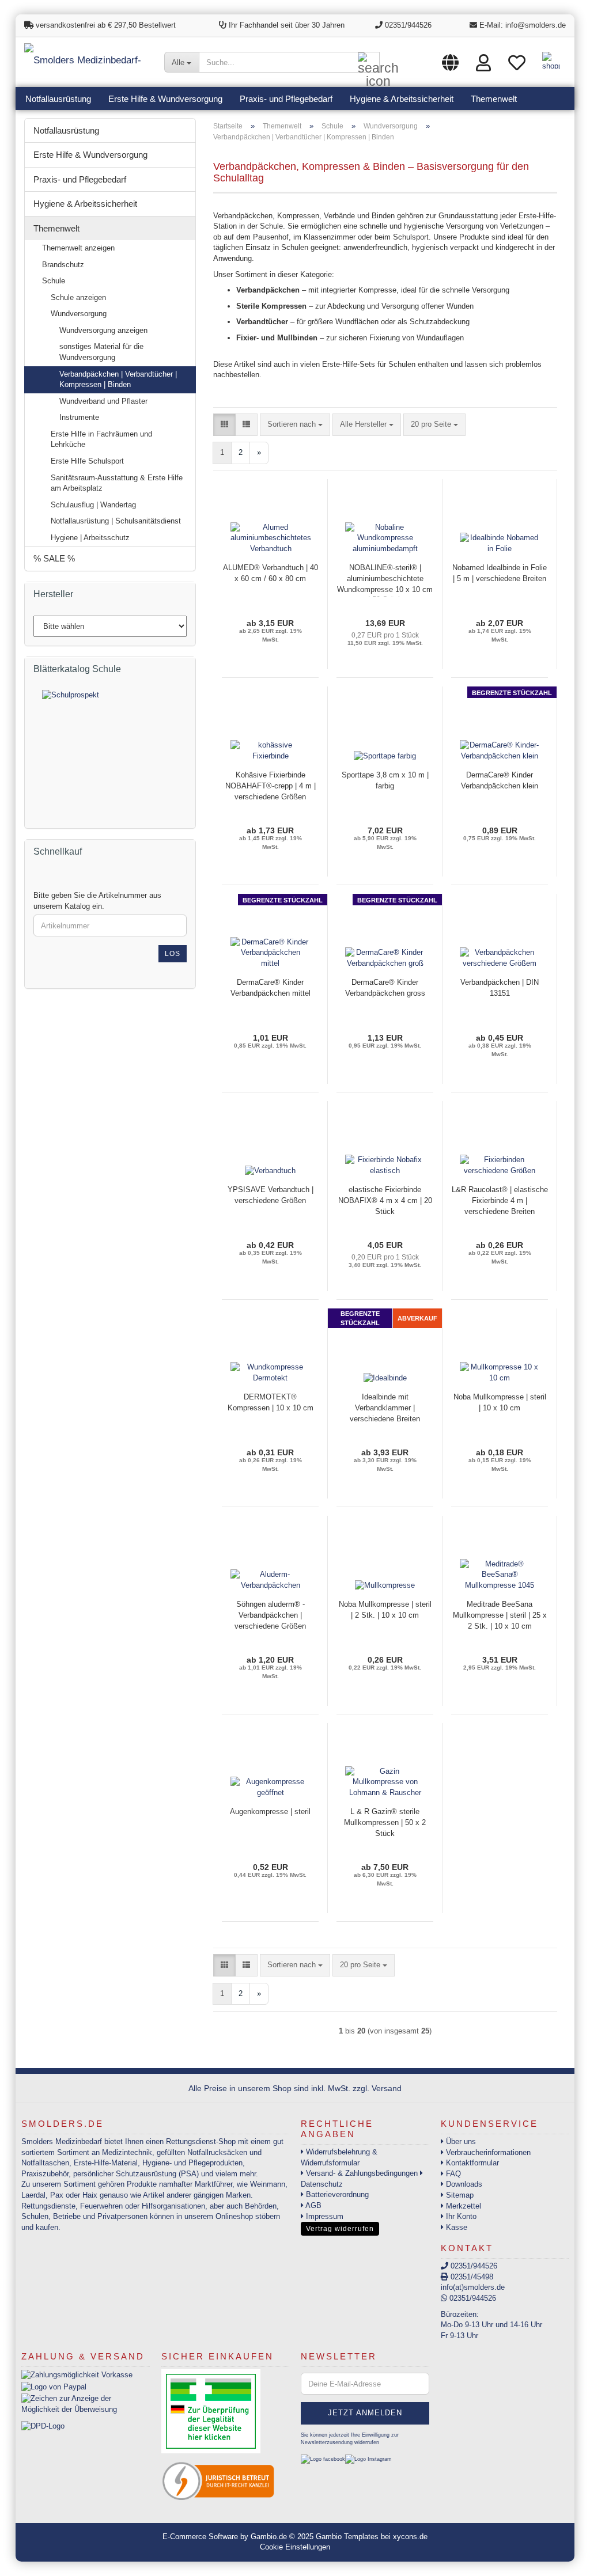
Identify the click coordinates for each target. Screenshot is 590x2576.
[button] (450, 59)
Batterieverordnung (336, 2194)
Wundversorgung (79, 314)
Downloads (463, 2184)
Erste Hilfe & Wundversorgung (165, 99)
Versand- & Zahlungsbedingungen (361, 2173)
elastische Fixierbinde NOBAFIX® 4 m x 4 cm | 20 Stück (385, 1200)
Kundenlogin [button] (483, 59)
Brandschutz (63, 265)
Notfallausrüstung (58, 99)
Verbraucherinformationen (487, 2152)
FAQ (452, 2174)
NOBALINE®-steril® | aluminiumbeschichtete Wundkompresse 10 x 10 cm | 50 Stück (385, 580)
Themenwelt (494, 99)
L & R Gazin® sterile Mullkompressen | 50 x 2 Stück (385, 1822)
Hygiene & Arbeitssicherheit (402, 99)
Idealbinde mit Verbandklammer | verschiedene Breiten (385, 1407)
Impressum (324, 2216)
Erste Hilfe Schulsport (87, 461)
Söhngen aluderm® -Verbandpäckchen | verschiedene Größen (270, 1615)
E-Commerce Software (200, 2537)
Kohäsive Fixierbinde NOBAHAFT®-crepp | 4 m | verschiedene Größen (271, 786)
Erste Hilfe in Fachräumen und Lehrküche (101, 439)
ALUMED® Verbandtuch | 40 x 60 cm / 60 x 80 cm (271, 573)
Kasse (455, 2227)
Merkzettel (517, 59)
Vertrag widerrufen (340, 2229)
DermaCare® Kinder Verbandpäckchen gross (385, 988)
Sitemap (459, 2195)
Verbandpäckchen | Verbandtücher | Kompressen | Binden (118, 380)
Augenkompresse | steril (270, 1811)
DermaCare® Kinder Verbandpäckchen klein (500, 780)
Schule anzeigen (78, 297)
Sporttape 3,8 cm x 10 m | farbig (385, 780)
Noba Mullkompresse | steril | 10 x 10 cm (500, 1402)
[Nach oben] (23, 2559)
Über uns (460, 2141)
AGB (313, 2205)
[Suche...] (369, 63)
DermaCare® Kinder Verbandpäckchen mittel (271, 988)
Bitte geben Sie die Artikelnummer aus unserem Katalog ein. (97, 901)
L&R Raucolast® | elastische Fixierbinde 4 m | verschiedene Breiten (500, 1200)
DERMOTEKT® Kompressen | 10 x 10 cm (271, 1402)
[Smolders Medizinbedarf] (86, 60)
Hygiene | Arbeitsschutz (90, 538)
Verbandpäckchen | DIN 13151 (500, 988)
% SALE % (54, 558)
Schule (54, 281)
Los (173, 954)
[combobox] (295, 425)
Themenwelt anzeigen (78, 248)
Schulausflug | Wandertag (93, 505)
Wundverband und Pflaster (103, 401)
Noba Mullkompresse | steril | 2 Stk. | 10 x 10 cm (385, 1610)
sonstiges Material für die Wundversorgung (101, 352)
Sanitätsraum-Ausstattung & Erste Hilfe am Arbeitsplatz (117, 483)
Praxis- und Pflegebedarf (286, 99)
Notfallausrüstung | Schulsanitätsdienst (116, 521)
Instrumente (79, 417)
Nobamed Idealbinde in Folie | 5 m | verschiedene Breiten (500, 573)
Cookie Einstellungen (295, 2547)
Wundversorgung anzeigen (103, 330)
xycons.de (410, 2537)
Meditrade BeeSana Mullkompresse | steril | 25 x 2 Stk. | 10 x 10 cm (500, 1615)
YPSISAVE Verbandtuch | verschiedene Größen (271, 1195)
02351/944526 (408, 25)
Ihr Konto (460, 2216)
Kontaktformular (471, 2163)
